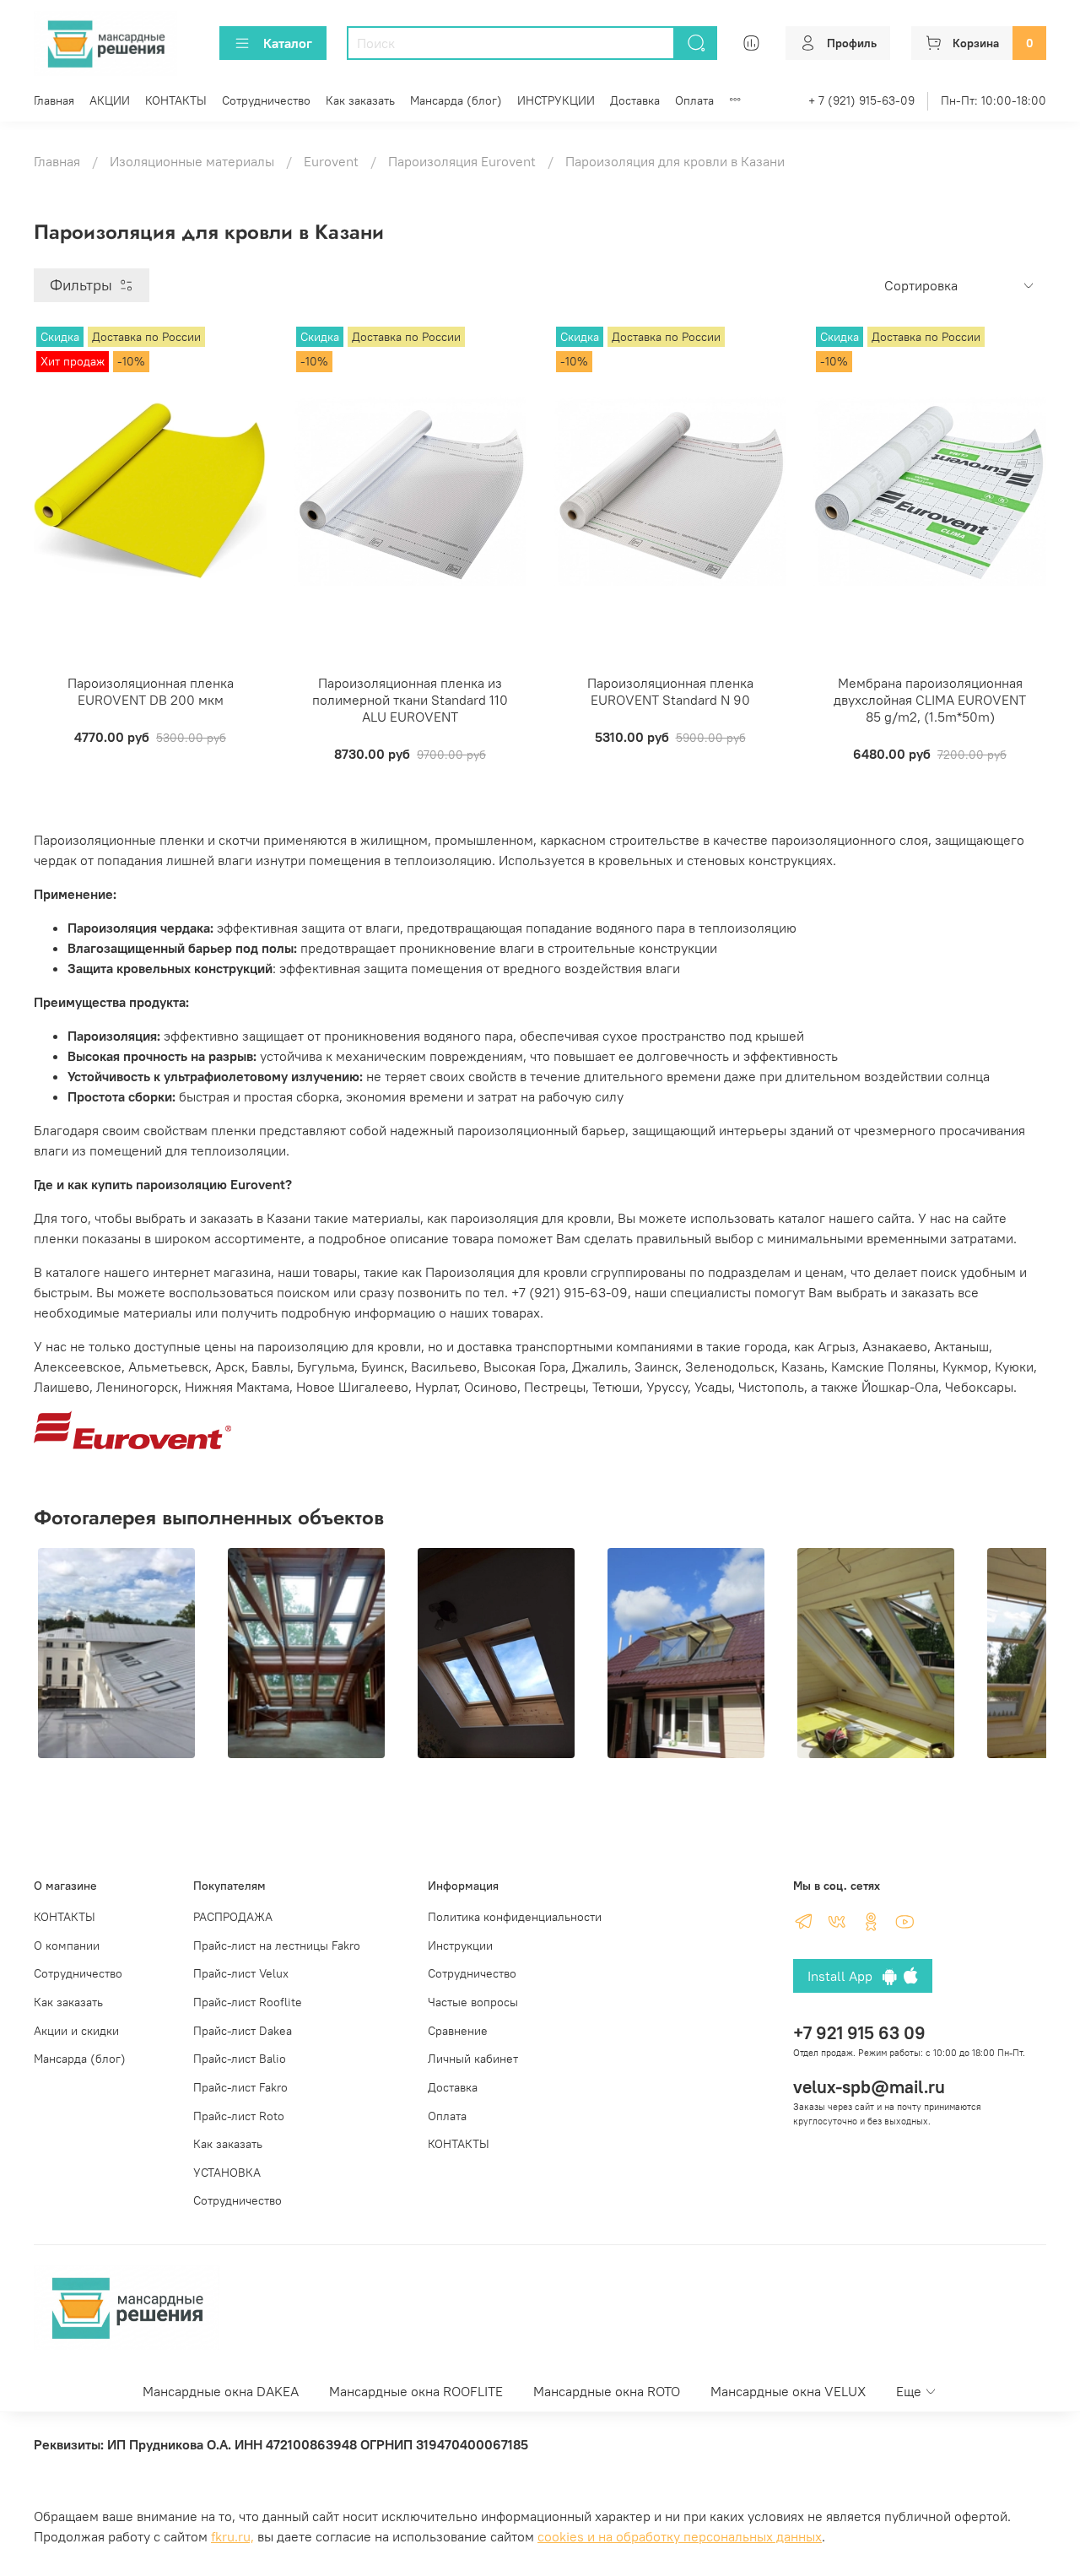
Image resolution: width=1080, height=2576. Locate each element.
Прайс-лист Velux (241, 1973)
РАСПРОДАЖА (233, 1917)
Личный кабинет (473, 2059)
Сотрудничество (266, 100)
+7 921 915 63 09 (859, 2033)
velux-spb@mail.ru (869, 2087)
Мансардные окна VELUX (788, 2391)
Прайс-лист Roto (239, 2116)
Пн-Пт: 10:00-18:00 (994, 100)
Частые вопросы (473, 2002)
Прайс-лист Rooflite (248, 2002)
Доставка (635, 100)
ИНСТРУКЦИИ (556, 100)
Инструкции (460, 1946)
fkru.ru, (232, 2536)
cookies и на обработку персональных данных (680, 2536)
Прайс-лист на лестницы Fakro (277, 1946)
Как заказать (360, 100)
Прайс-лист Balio (240, 2059)
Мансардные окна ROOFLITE (416, 2391)
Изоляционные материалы (192, 161)
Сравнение (458, 2031)
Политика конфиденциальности (515, 1917)
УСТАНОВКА (227, 2173)
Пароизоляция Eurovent (462, 161)
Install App (845, 1976)
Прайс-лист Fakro (240, 2087)
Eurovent (331, 161)
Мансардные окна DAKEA (221, 2391)
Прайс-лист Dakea (243, 2031)
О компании (67, 1946)
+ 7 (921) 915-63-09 (861, 100)
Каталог (288, 43)
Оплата (694, 100)
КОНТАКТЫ (176, 100)
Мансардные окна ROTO (607, 2391)
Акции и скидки (76, 2031)
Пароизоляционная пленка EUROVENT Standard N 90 (670, 691)
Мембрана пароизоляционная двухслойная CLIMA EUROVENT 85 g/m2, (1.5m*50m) (930, 700)
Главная (54, 100)
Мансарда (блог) (456, 100)
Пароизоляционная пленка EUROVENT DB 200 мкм (151, 691)
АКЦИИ (110, 100)
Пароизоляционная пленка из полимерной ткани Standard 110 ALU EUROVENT (410, 700)
